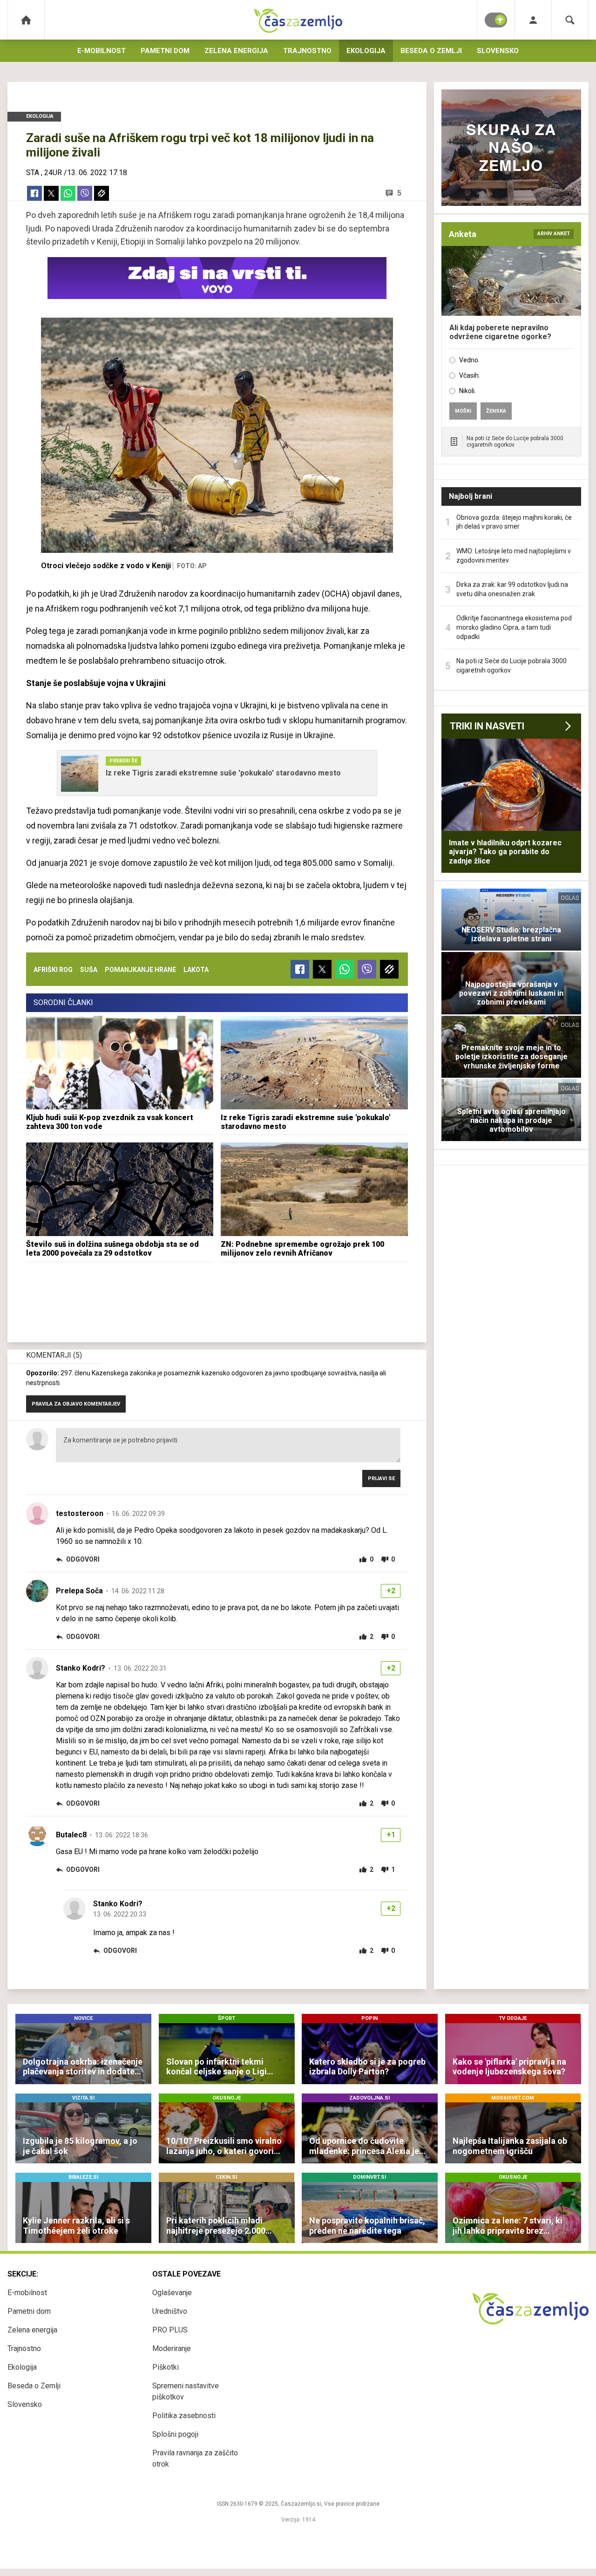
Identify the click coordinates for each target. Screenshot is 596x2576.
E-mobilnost (102, 51)
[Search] (570, 20)
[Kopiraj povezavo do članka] (102, 193)
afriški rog (53, 970)
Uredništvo (170, 2311)
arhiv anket (554, 234)
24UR (53, 173)
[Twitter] (51, 193)
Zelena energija (236, 51)
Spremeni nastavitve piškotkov (186, 2391)
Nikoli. (467, 391)
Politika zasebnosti (184, 2416)
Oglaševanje (172, 2293)
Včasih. (470, 375)
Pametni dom (165, 51)
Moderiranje (172, 2348)
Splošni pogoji (175, 2434)
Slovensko (498, 51)
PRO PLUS (170, 2330)
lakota (196, 970)
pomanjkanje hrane (140, 970)
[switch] (496, 20)
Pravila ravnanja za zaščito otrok (195, 2458)
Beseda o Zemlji (431, 51)
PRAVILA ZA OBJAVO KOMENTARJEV (76, 1404)
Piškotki (166, 2367)
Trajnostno (307, 51)
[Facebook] (34, 193)
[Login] (533, 20)
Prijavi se (381, 1478)
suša (89, 970)
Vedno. (469, 360)
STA (33, 173)
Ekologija (366, 51)
